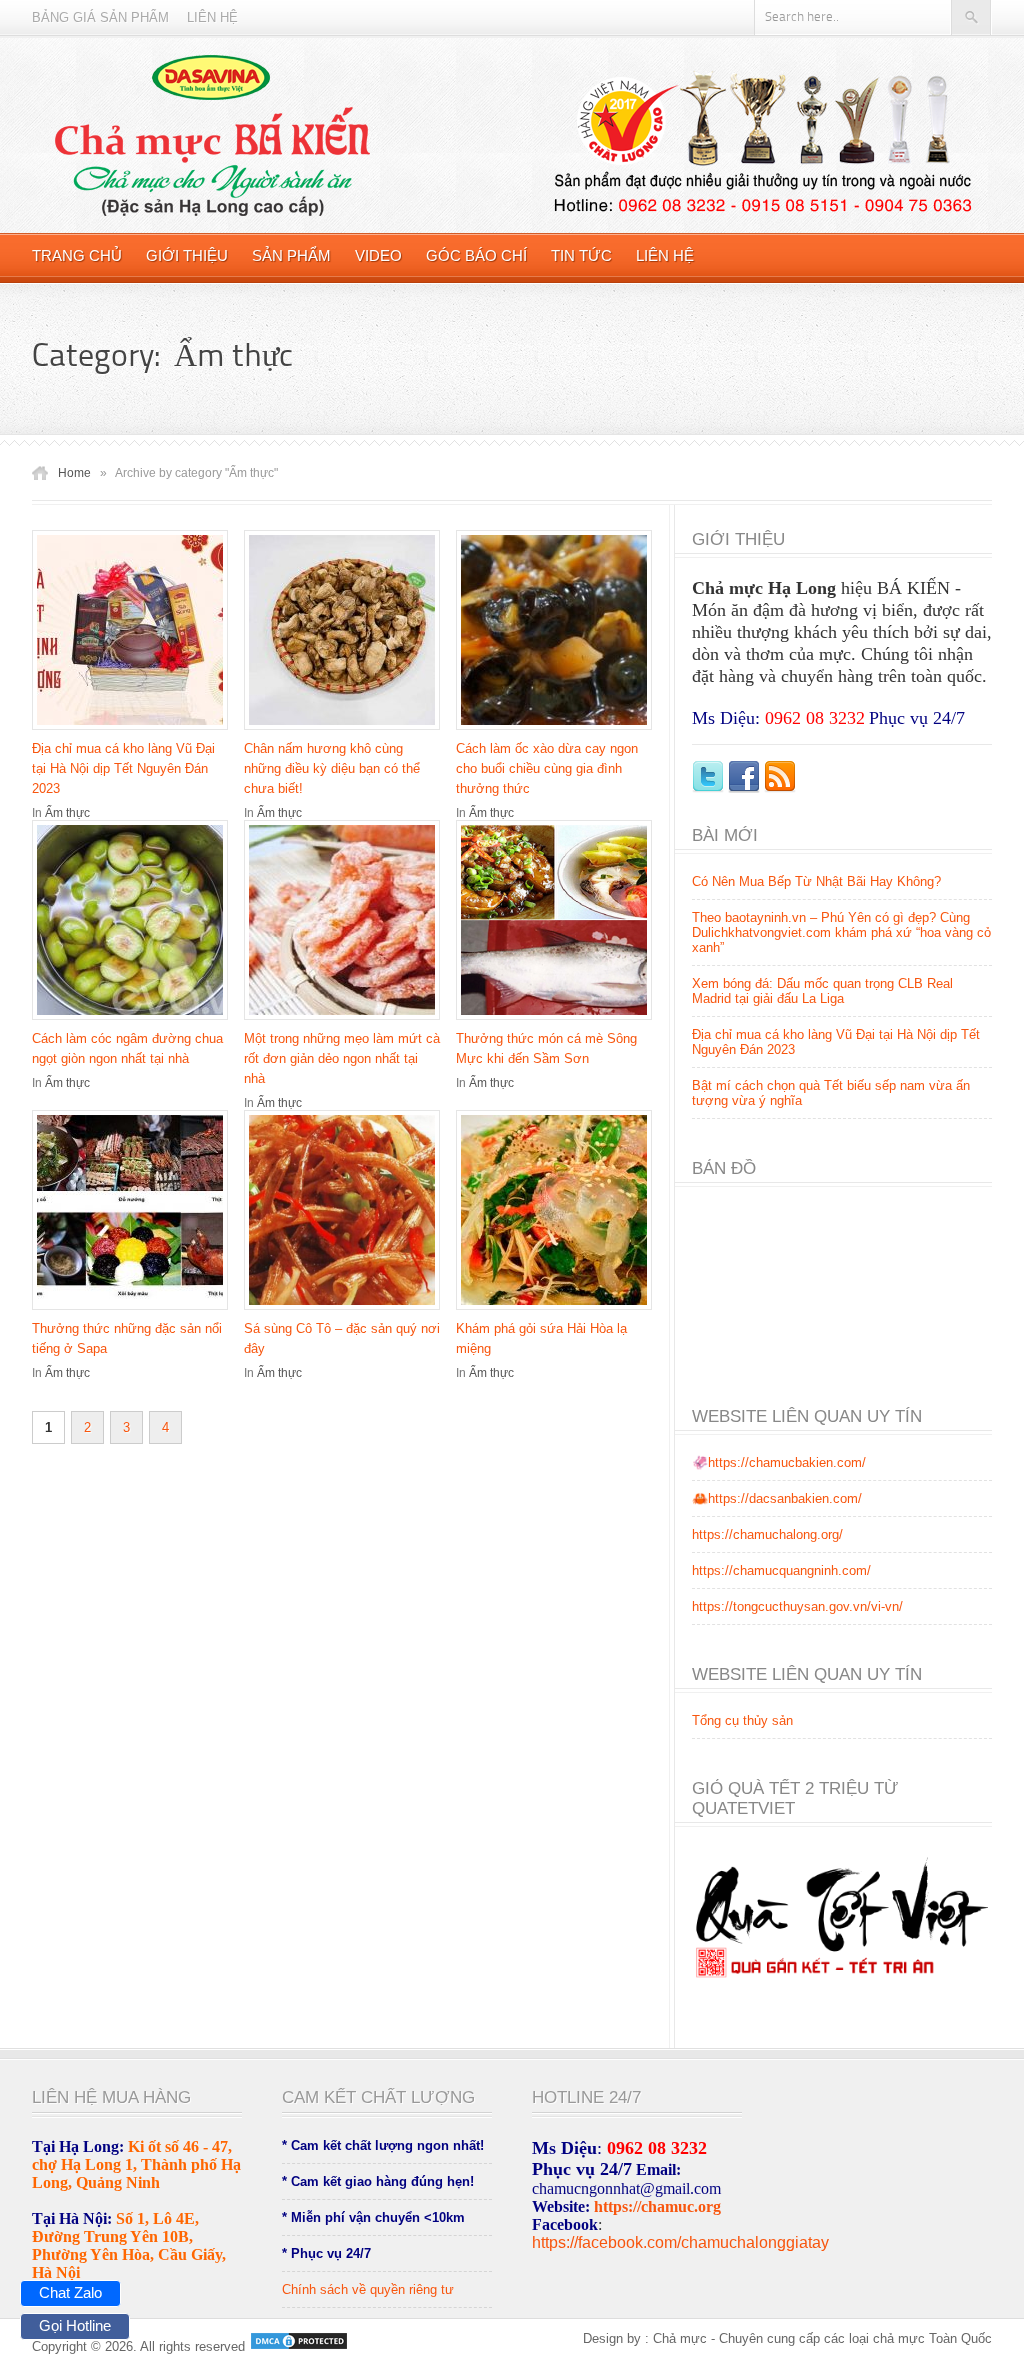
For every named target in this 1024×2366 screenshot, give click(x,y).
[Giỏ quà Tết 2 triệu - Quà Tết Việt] (842, 1993)
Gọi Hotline (75, 2325)
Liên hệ (212, 17)
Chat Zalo (70, 2292)
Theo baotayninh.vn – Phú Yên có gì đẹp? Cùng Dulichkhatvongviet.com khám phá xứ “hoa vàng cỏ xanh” (841, 932)
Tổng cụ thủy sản (742, 1720)
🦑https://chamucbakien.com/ (779, 1462)
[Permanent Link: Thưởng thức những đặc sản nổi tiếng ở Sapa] (135, 1311)
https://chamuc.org (657, 2206)
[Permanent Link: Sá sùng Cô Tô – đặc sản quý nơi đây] (347, 1311)
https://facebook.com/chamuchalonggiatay (680, 2242)
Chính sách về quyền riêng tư (368, 2289)
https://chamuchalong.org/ (767, 1534)
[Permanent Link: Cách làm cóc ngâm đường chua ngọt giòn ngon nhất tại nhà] (135, 1021)
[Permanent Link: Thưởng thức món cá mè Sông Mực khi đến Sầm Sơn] (559, 1021)
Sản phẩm (291, 255)
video (378, 255)
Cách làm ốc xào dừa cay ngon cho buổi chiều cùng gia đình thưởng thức (547, 768)
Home (74, 473)
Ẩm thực (67, 813)
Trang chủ (77, 255)
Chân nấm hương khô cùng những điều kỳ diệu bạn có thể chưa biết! (332, 768)
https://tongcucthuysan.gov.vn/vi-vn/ (797, 1606)
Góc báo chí (476, 255)
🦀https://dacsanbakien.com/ (777, 1498)
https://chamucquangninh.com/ (781, 1570)
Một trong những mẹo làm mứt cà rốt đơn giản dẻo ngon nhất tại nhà (342, 1058)
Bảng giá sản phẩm (100, 17)
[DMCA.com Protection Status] (297, 2346)
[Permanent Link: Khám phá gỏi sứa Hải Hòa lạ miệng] (559, 1311)
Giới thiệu (187, 255)
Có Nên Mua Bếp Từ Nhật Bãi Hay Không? (816, 881)
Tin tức (581, 255)
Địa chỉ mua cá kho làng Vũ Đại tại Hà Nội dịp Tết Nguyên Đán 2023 (123, 768)
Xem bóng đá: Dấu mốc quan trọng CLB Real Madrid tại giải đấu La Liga (822, 991)
